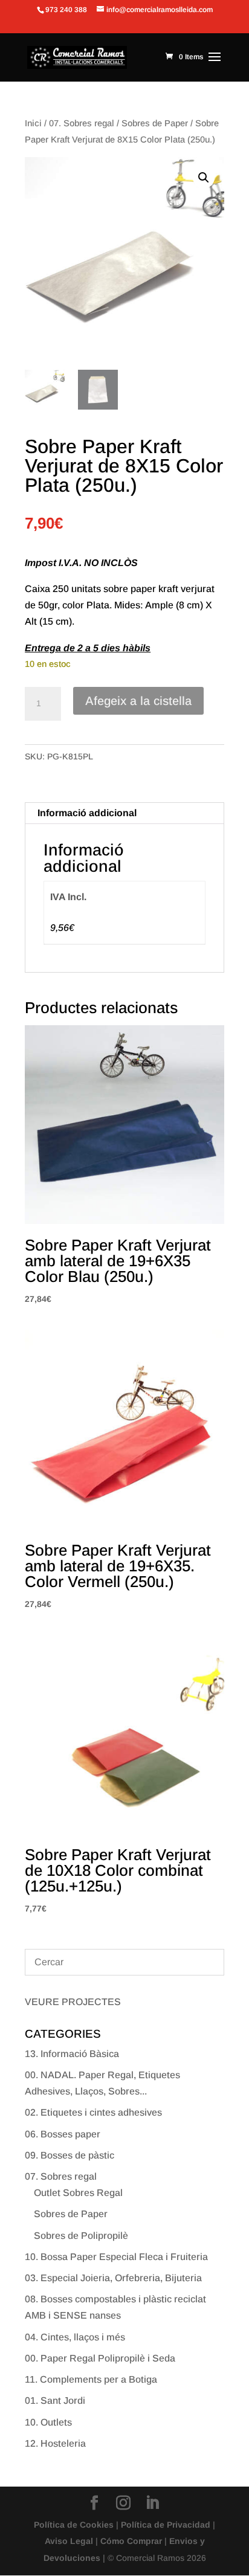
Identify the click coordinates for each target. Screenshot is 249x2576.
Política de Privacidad (166, 2525)
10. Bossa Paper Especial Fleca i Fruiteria (116, 2257)
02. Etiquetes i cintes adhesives (93, 2112)
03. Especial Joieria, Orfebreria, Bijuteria (113, 2278)
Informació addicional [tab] (87, 813)
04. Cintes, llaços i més (75, 2337)
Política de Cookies (74, 2525)
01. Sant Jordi (55, 2401)
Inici (33, 123)
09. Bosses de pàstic (70, 2155)
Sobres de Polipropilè (81, 2236)
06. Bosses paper (63, 2134)
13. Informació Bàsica (72, 2054)
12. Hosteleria (55, 2443)
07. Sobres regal (82, 123)
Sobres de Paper (155, 123)
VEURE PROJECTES (73, 2002)
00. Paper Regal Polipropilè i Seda (100, 2358)
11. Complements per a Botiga (91, 2379)
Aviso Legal (69, 2541)
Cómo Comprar (131, 2541)
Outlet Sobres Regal (78, 2193)
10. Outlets (48, 2422)
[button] (204, 178)
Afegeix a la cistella (138, 701)
